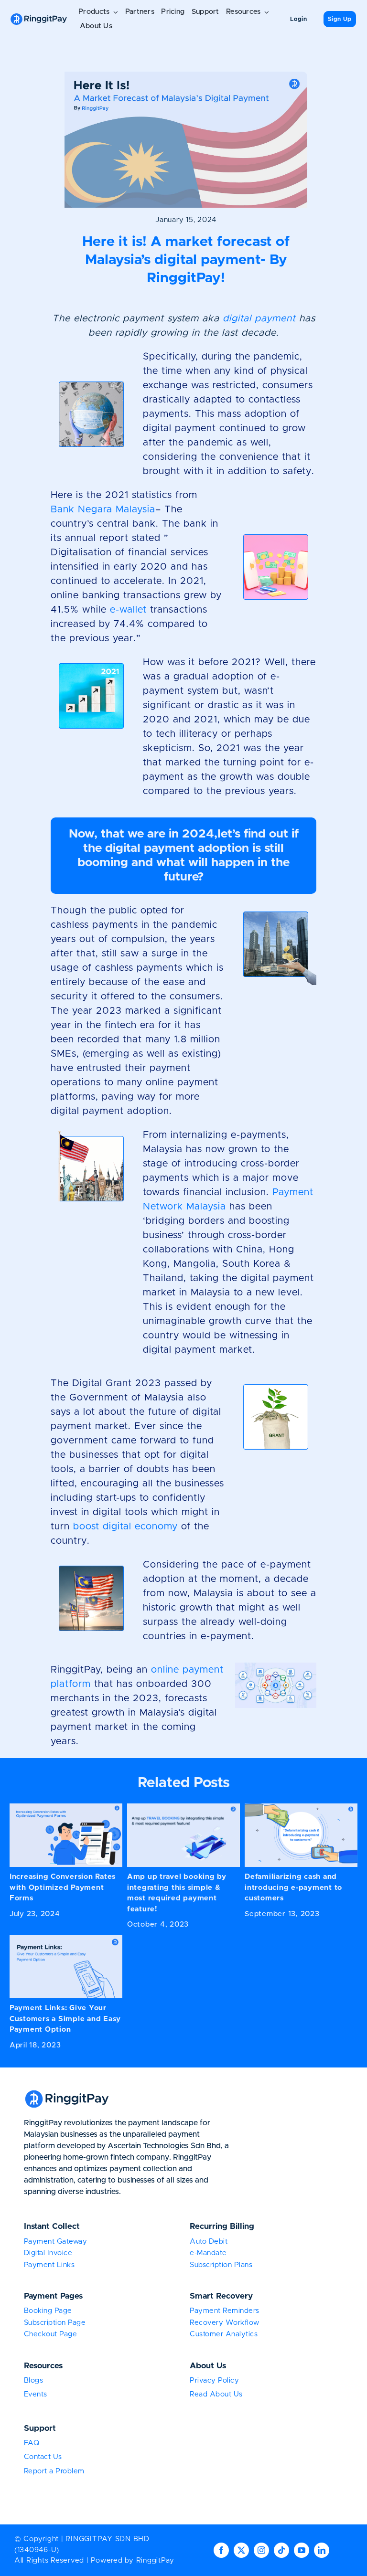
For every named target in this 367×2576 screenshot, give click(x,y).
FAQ (32, 2443)
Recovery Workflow (225, 2323)
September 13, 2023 (282, 1914)
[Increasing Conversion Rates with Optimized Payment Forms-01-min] (66, 1807)
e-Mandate (208, 2253)
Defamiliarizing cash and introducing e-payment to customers (293, 1887)
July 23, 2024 (35, 1914)
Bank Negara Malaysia (103, 509)
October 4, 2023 (158, 1924)
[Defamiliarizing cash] (301, 1807)
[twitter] (241, 2550)
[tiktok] (281, 2550)
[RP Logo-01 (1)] (39, 16)
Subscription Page (55, 2323)
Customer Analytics (224, 2334)
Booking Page (48, 2311)
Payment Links (49, 2265)
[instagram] (261, 2550)
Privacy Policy (214, 2380)
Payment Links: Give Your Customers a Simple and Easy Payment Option (65, 2019)
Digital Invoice (48, 2253)
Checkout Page (51, 2334)
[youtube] (302, 2550)
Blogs (34, 2380)
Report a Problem (54, 2471)
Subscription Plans (221, 2265)
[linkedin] (322, 2550)
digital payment (259, 318)
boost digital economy (125, 1527)
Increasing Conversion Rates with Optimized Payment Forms (63, 1887)
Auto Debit (209, 2242)
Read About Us (216, 2394)
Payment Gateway (56, 2242)
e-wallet (128, 610)
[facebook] (221, 2550)
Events (36, 2394)
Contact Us (43, 2457)
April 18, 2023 (35, 2045)
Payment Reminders (225, 2311)
